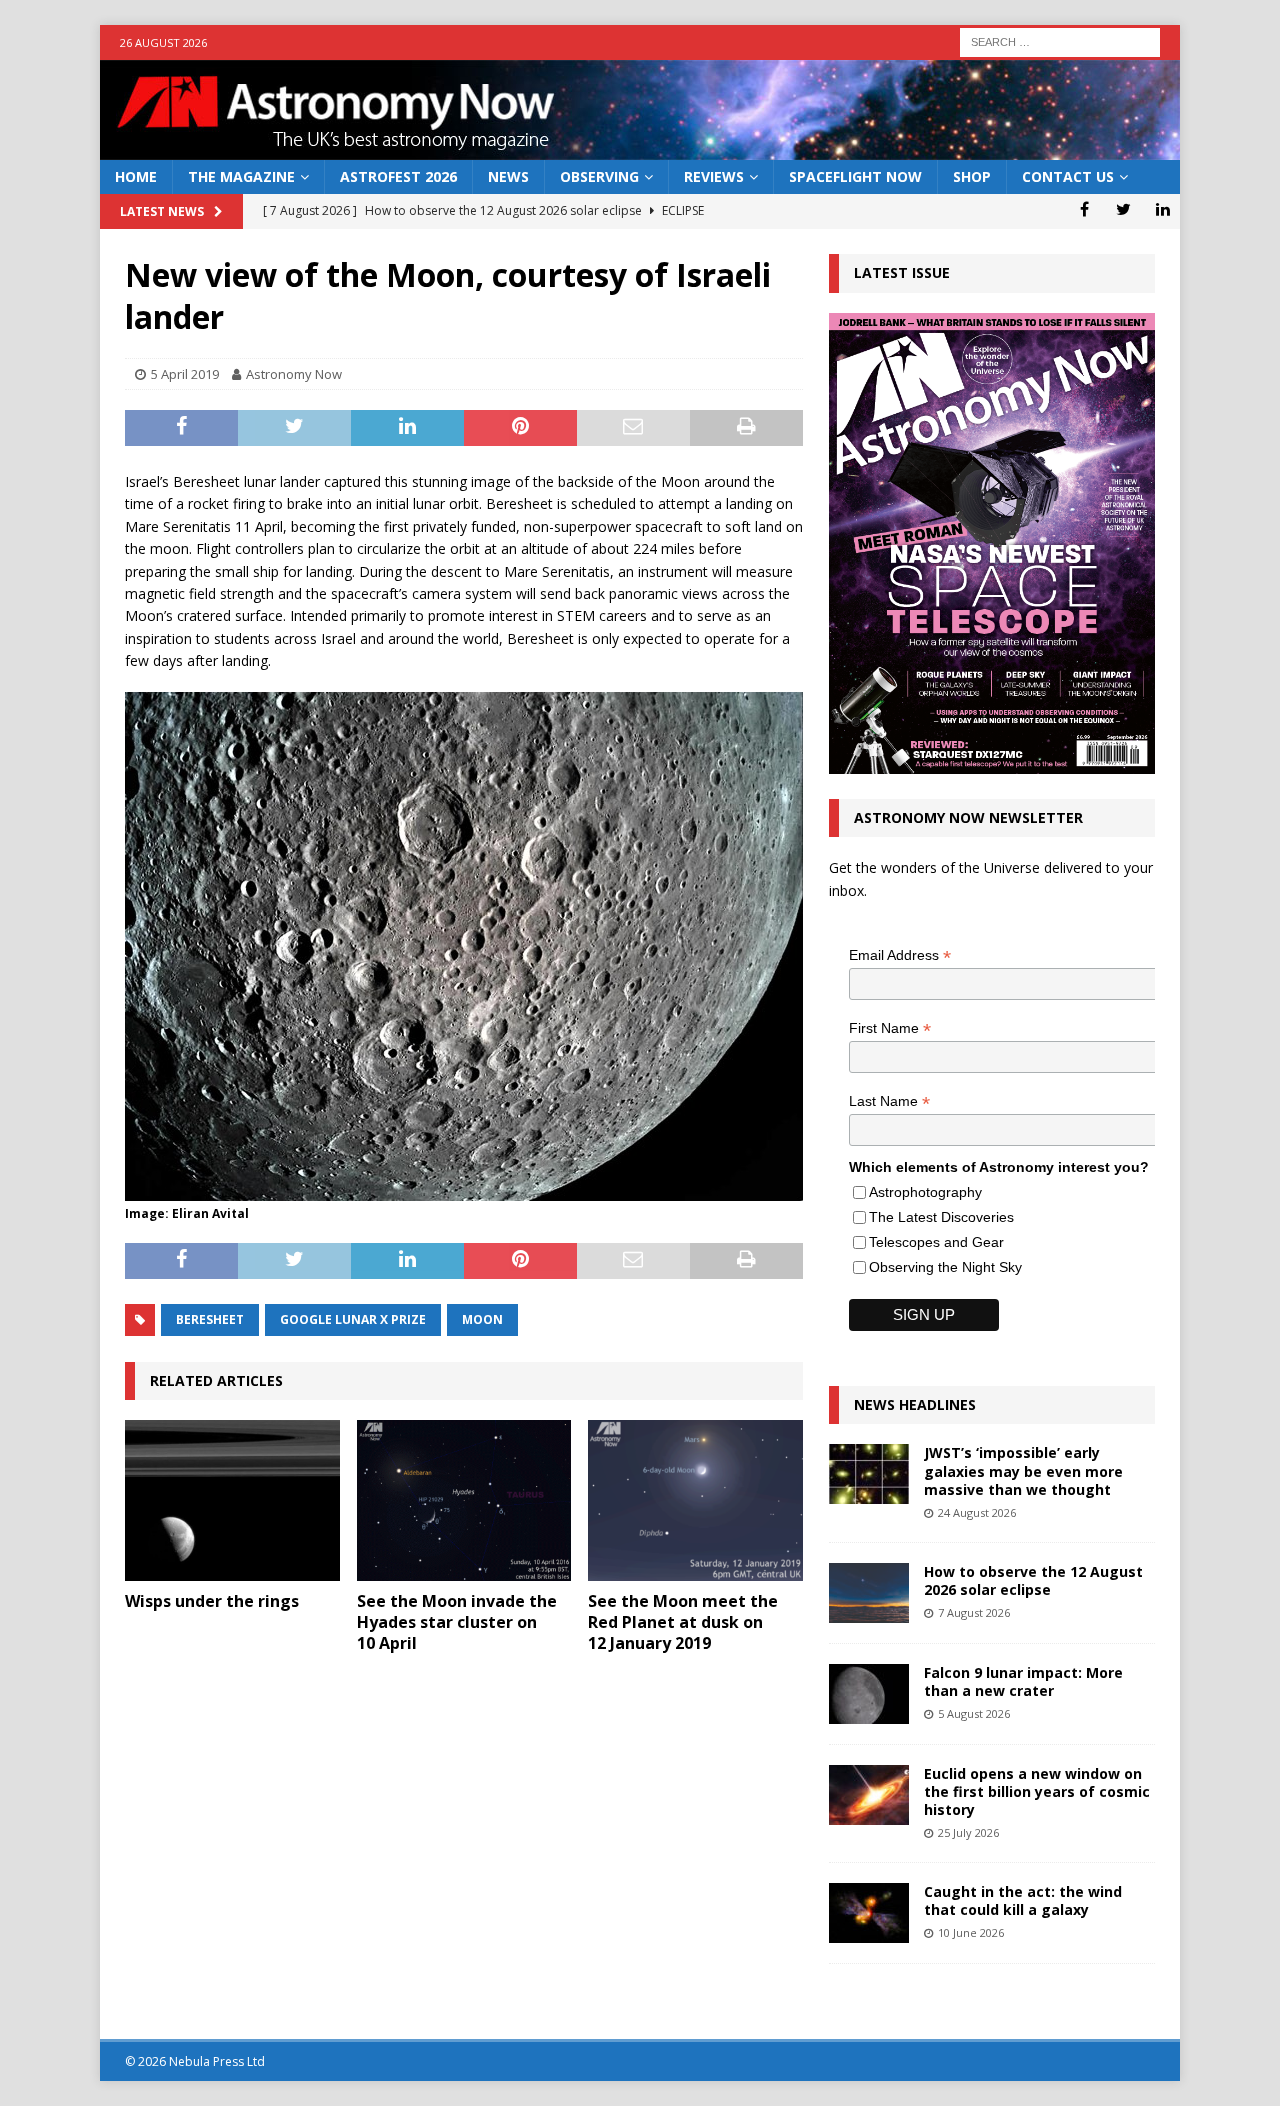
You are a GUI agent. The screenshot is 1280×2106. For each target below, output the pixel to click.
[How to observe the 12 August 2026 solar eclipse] (869, 1593)
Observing (599, 176)
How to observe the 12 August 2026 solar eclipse (1033, 1580)
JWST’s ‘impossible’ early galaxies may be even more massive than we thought (1023, 1470)
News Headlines (915, 1404)
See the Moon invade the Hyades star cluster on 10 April (457, 1622)
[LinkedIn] (1162, 209)
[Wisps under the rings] (232, 1500)
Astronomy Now (294, 374)
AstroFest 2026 (398, 176)
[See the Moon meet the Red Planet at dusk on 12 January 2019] (695, 1500)
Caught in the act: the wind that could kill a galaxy (1023, 1900)
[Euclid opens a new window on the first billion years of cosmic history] (869, 1795)
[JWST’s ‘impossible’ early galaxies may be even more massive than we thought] (869, 1474)
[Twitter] (1123, 209)
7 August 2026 (974, 1612)
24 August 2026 (977, 1512)
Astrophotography (925, 1192)
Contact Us (1068, 176)
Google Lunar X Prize (353, 1319)
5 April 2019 (185, 374)
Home (136, 176)
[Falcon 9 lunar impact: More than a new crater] (869, 1694)
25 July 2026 (968, 1832)
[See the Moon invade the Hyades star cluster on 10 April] (464, 1500)
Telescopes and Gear (936, 1242)
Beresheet (210, 1319)
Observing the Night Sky (945, 1267)
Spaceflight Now (855, 176)
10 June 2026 (971, 1932)
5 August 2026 (974, 1713)
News (508, 176)
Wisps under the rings (212, 1601)
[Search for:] (1060, 40)
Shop (972, 176)
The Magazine (241, 176)
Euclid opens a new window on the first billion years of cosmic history (1037, 1791)
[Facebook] (1084, 209)
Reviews (714, 176)
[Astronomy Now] (640, 148)
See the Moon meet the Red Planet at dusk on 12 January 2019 (683, 1622)
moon (482, 1319)
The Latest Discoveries (941, 1217)
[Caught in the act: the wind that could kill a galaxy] (869, 1913)
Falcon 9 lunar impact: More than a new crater (1023, 1681)
